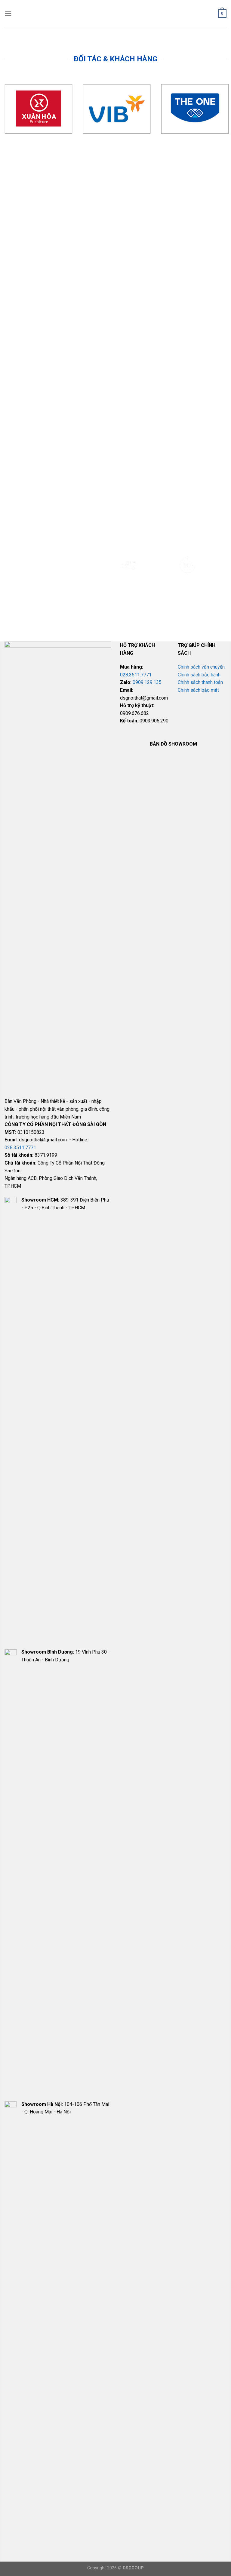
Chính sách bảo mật (198, 690)
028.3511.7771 (20, 1148)
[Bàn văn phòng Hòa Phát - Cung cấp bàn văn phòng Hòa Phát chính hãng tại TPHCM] (116, 14)
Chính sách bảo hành (199, 675)
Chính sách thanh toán (200, 682)
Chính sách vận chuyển (201, 667)
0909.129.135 (147, 682)
